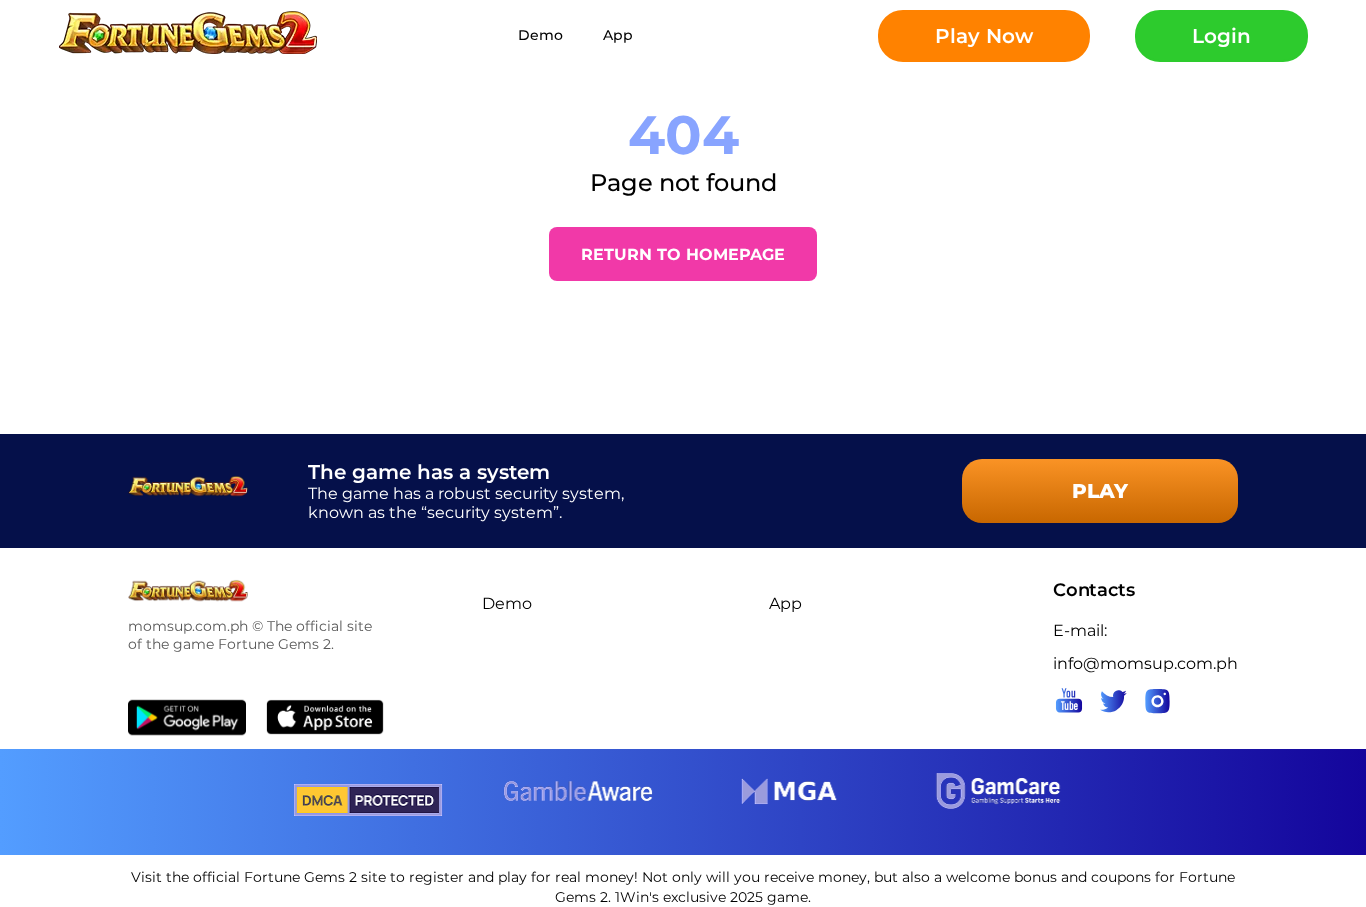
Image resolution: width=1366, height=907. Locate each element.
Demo (540, 35)
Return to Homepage (683, 254)
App (618, 35)
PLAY (1100, 491)
